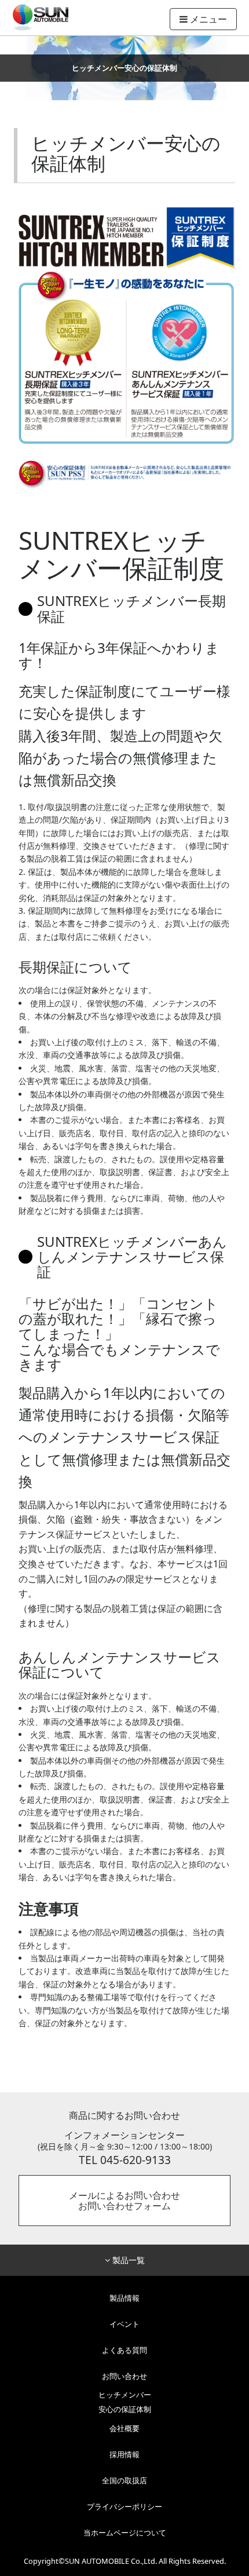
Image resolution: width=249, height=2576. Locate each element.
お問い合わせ (124, 2376)
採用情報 (124, 2454)
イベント (124, 2324)
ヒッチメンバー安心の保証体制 (125, 2402)
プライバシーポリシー (124, 2506)
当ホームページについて (125, 2533)
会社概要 (124, 2428)
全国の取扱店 (124, 2480)
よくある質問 (124, 2350)
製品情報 (124, 2298)
